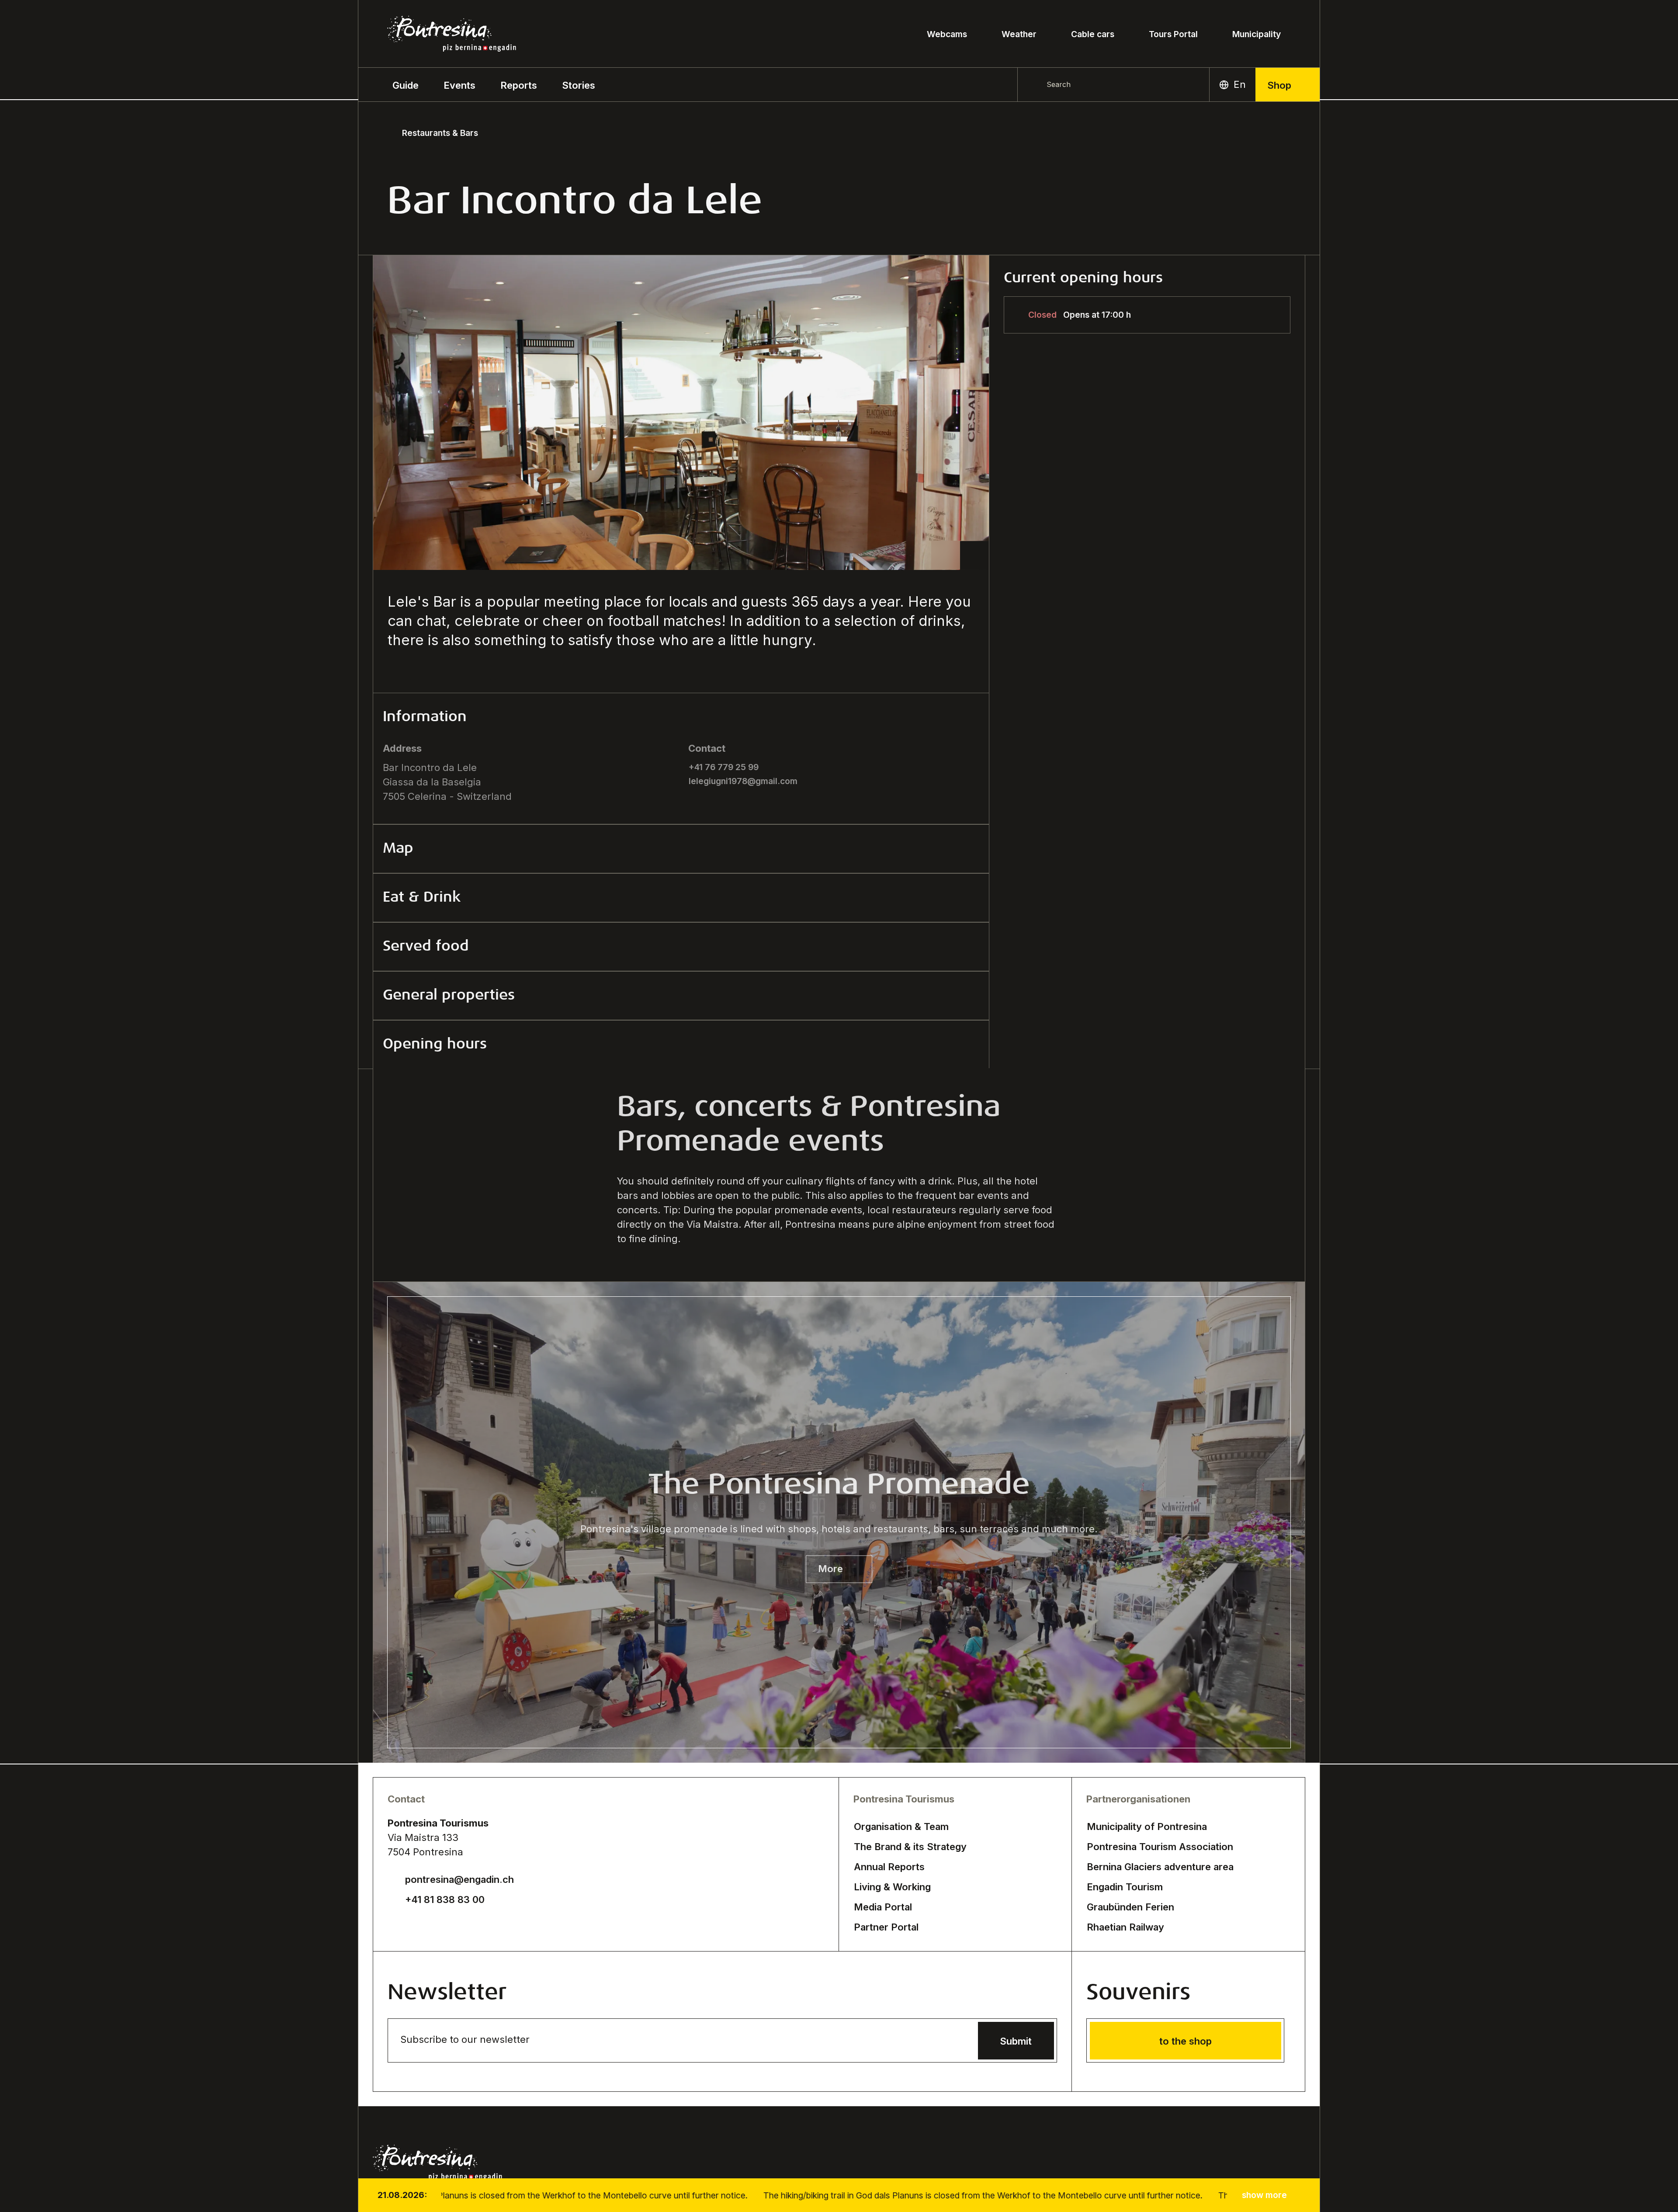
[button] (406, 85)
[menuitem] (459, 85)
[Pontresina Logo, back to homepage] (452, 34)
